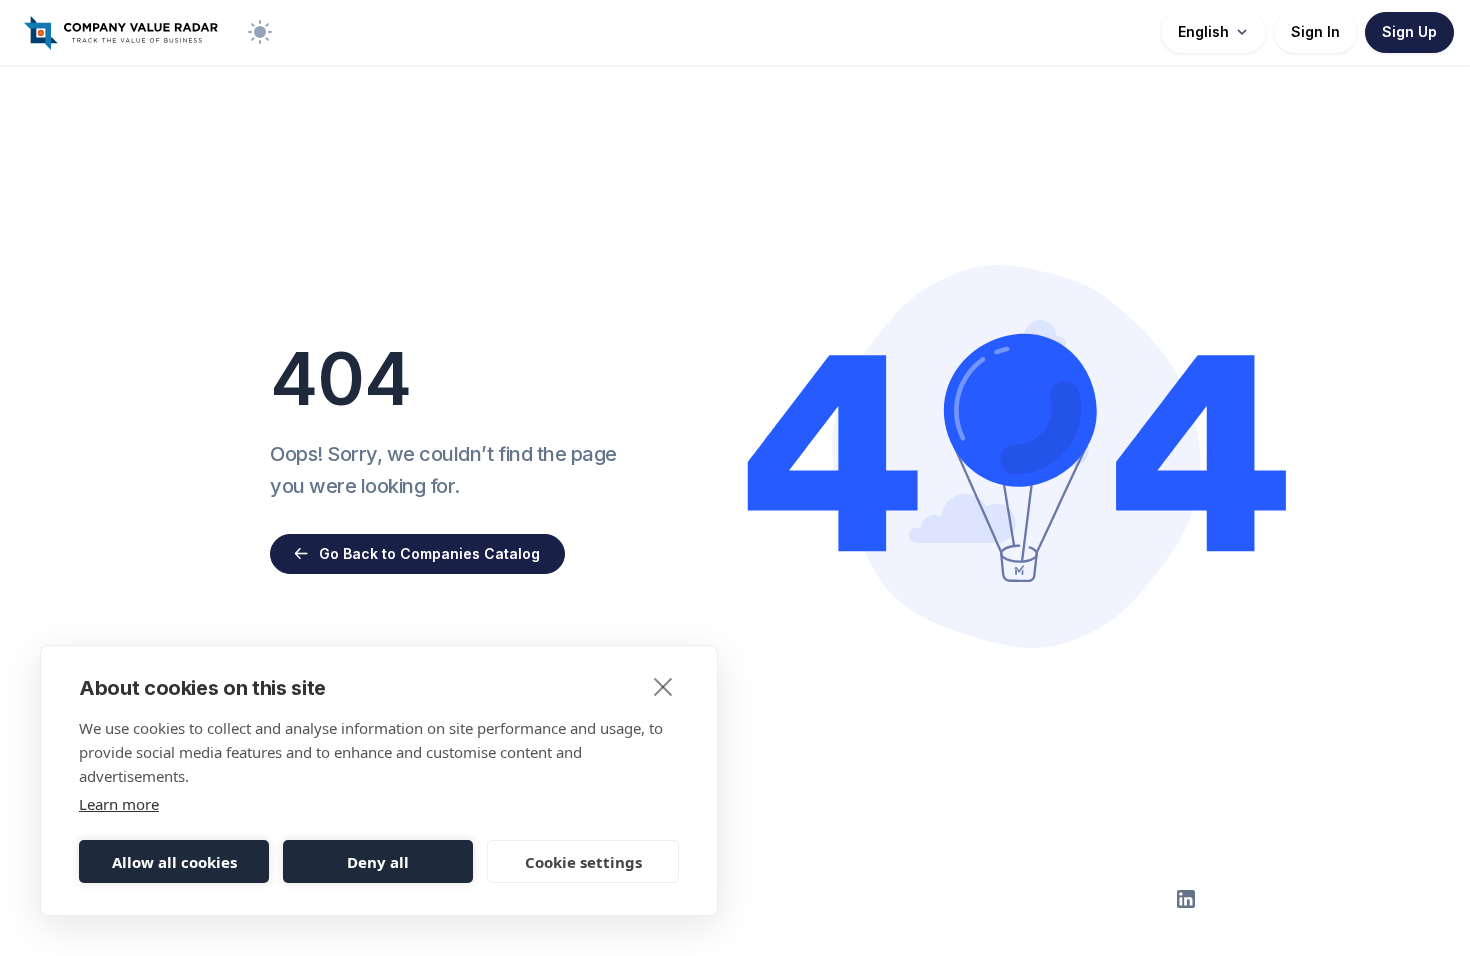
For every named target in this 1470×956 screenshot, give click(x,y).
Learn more (119, 804)
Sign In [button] (1315, 31)
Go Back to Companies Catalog (429, 553)
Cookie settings (583, 862)
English (1203, 31)
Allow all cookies (174, 862)
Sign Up (1409, 31)
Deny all (378, 862)
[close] (663, 686)
